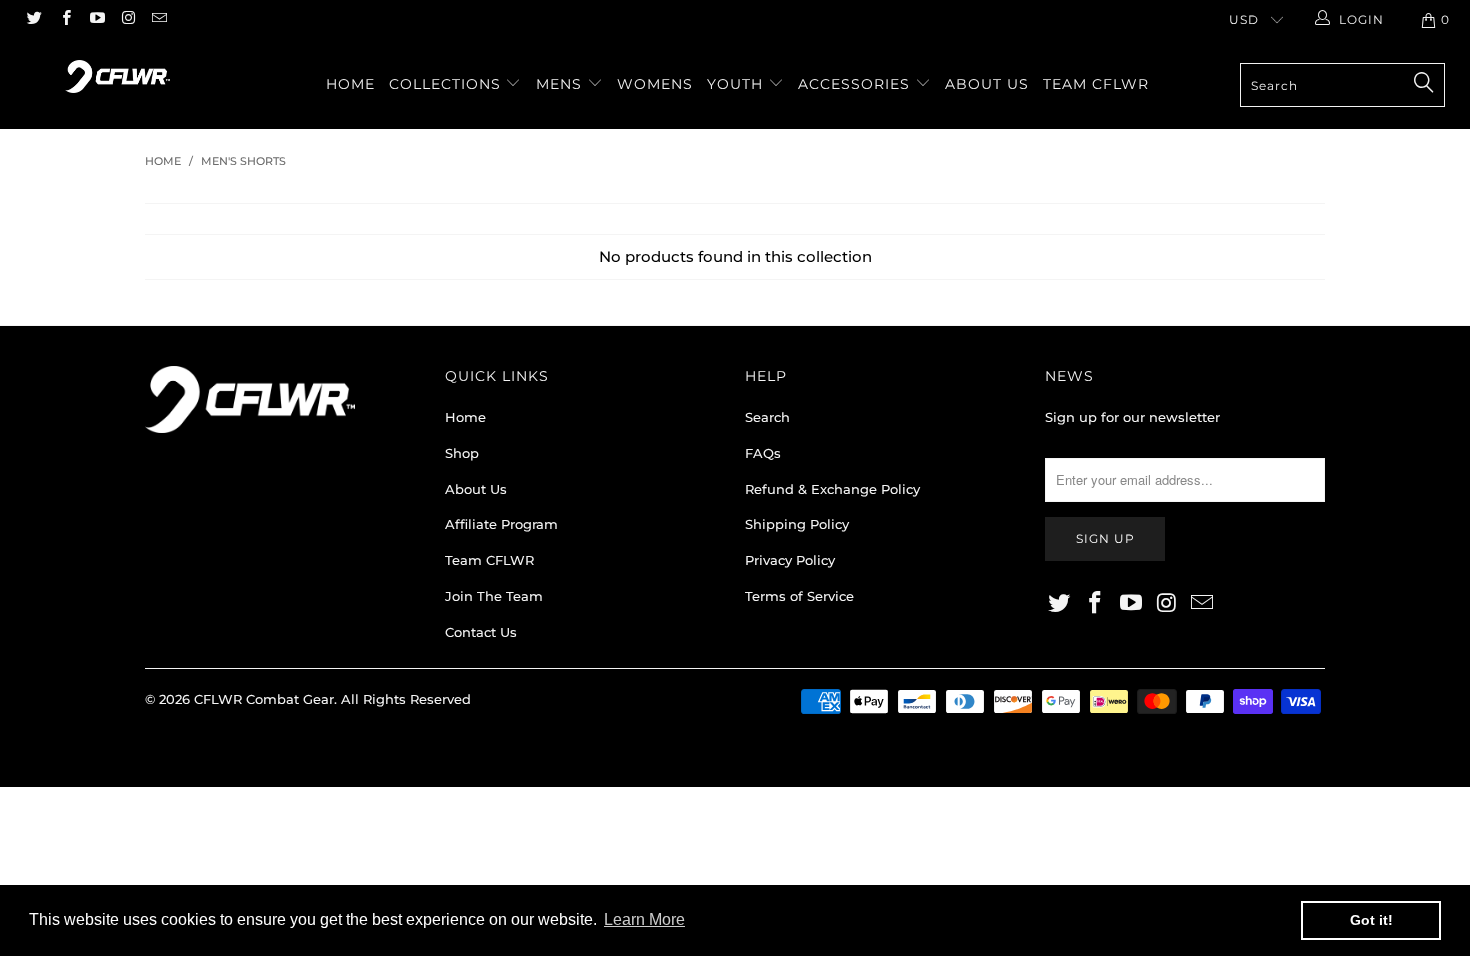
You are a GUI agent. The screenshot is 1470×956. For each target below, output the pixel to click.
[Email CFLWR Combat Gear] (158, 19)
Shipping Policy (797, 524)
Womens (655, 84)
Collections (447, 84)
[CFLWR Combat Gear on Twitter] (33, 19)
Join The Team (494, 596)
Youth (737, 84)
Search (767, 417)
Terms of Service (799, 596)
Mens (561, 84)
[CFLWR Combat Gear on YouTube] (96, 19)
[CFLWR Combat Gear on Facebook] (64, 19)
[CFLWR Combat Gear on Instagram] (127, 19)
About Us (987, 84)
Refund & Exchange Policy (832, 489)
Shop (462, 453)
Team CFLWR (1096, 84)
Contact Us (481, 632)
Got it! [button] (1371, 920)
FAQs (763, 453)
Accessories (856, 84)
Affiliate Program (501, 524)
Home (350, 84)
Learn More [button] (644, 919)
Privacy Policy (790, 560)
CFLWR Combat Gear (264, 699)
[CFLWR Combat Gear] (117, 76)
